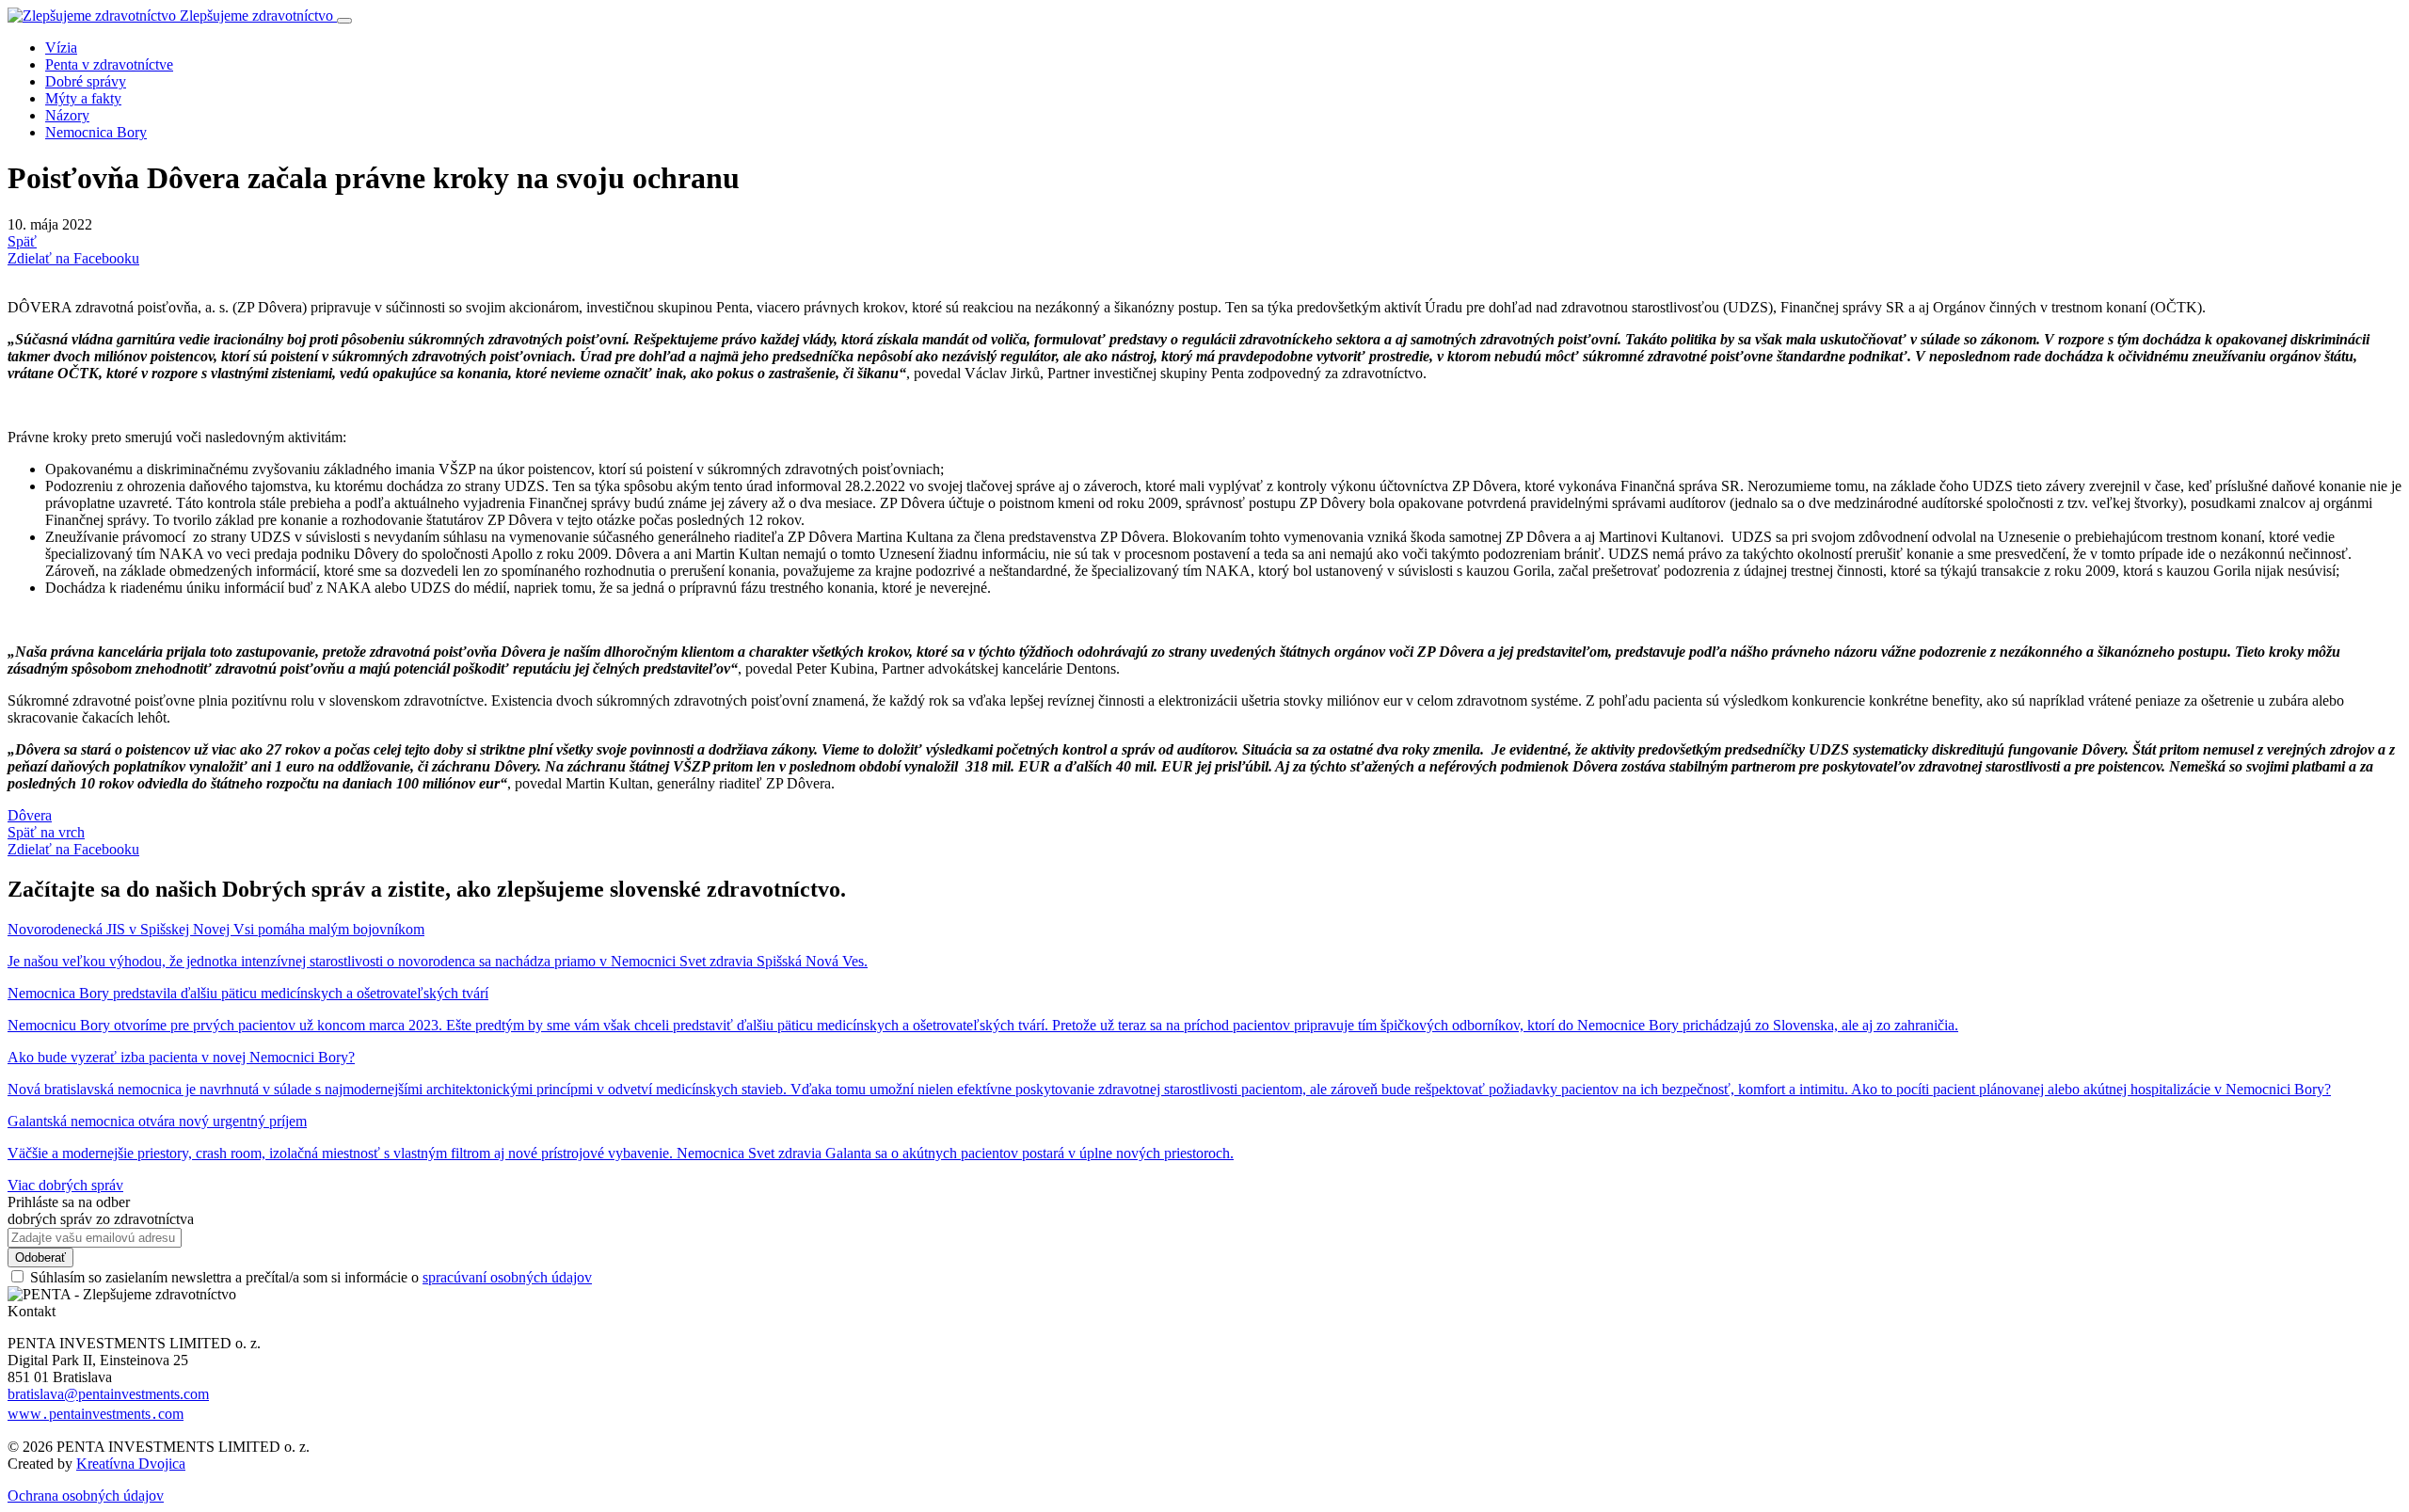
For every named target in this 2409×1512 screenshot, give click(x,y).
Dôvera (30, 815)
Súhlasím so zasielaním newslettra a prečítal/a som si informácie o (311, 1277)
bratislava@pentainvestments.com (108, 1394)
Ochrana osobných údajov (86, 1496)
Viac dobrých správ (65, 1185)
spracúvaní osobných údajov (507, 1277)
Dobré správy (86, 81)
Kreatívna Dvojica (131, 1464)
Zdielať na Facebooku (73, 258)
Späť (22, 241)
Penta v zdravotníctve (109, 64)
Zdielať (73, 849)
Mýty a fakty (83, 98)
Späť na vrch (46, 832)
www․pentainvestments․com (96, 1414)
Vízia (61, 48)
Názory (67, 115)
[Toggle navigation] (344, 21)
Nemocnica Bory (96, 132)
